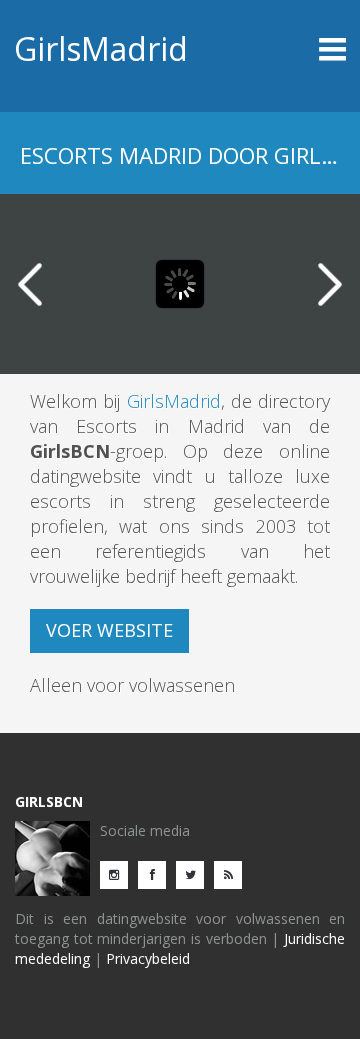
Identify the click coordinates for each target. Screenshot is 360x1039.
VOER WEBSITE (109, 630)
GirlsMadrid (101, 48)
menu (304, 49)
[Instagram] (119, 873)
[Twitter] (195, 873)
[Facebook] (157, 873)
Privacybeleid (148, 958)
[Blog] (233, 873)
